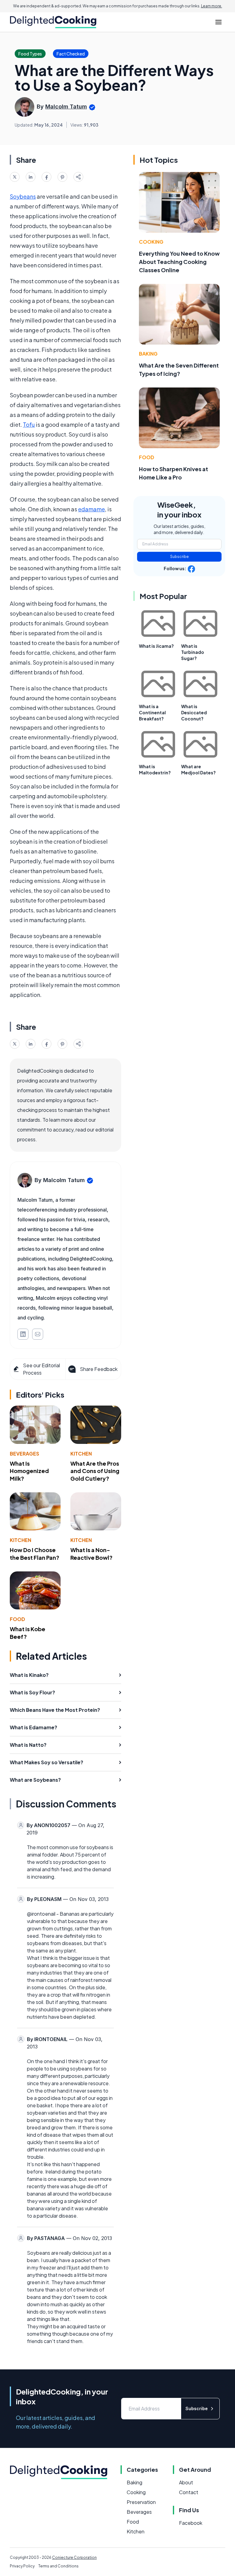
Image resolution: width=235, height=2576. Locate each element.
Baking (148, 354)
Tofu (29, 424)
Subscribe (179, 557)
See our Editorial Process (41, 1369)
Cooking (151, 242)
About (186, 2482)
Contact (189, 2492)
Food (17, 1619)
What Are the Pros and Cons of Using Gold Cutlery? (95, 1471)
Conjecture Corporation (74, 2557)
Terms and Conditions (58, 2566)
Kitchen (81, 1454)
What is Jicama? (156, 646)
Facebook (191, 2523)
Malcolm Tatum (66, 107)
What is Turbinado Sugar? (193, 652)
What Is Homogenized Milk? (29, 1471)
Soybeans (23, 196)
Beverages (24, 1454)
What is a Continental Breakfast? (152, 712)
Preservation (141, 2502)
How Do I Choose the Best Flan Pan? (35, 1554)
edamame (91, 509)
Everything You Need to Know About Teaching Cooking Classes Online (179, 262)
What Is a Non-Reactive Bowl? (91, 1554)
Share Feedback (99, 1369)
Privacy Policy (22, 2566)
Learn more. (212, 6)
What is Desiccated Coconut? (194, 712)
